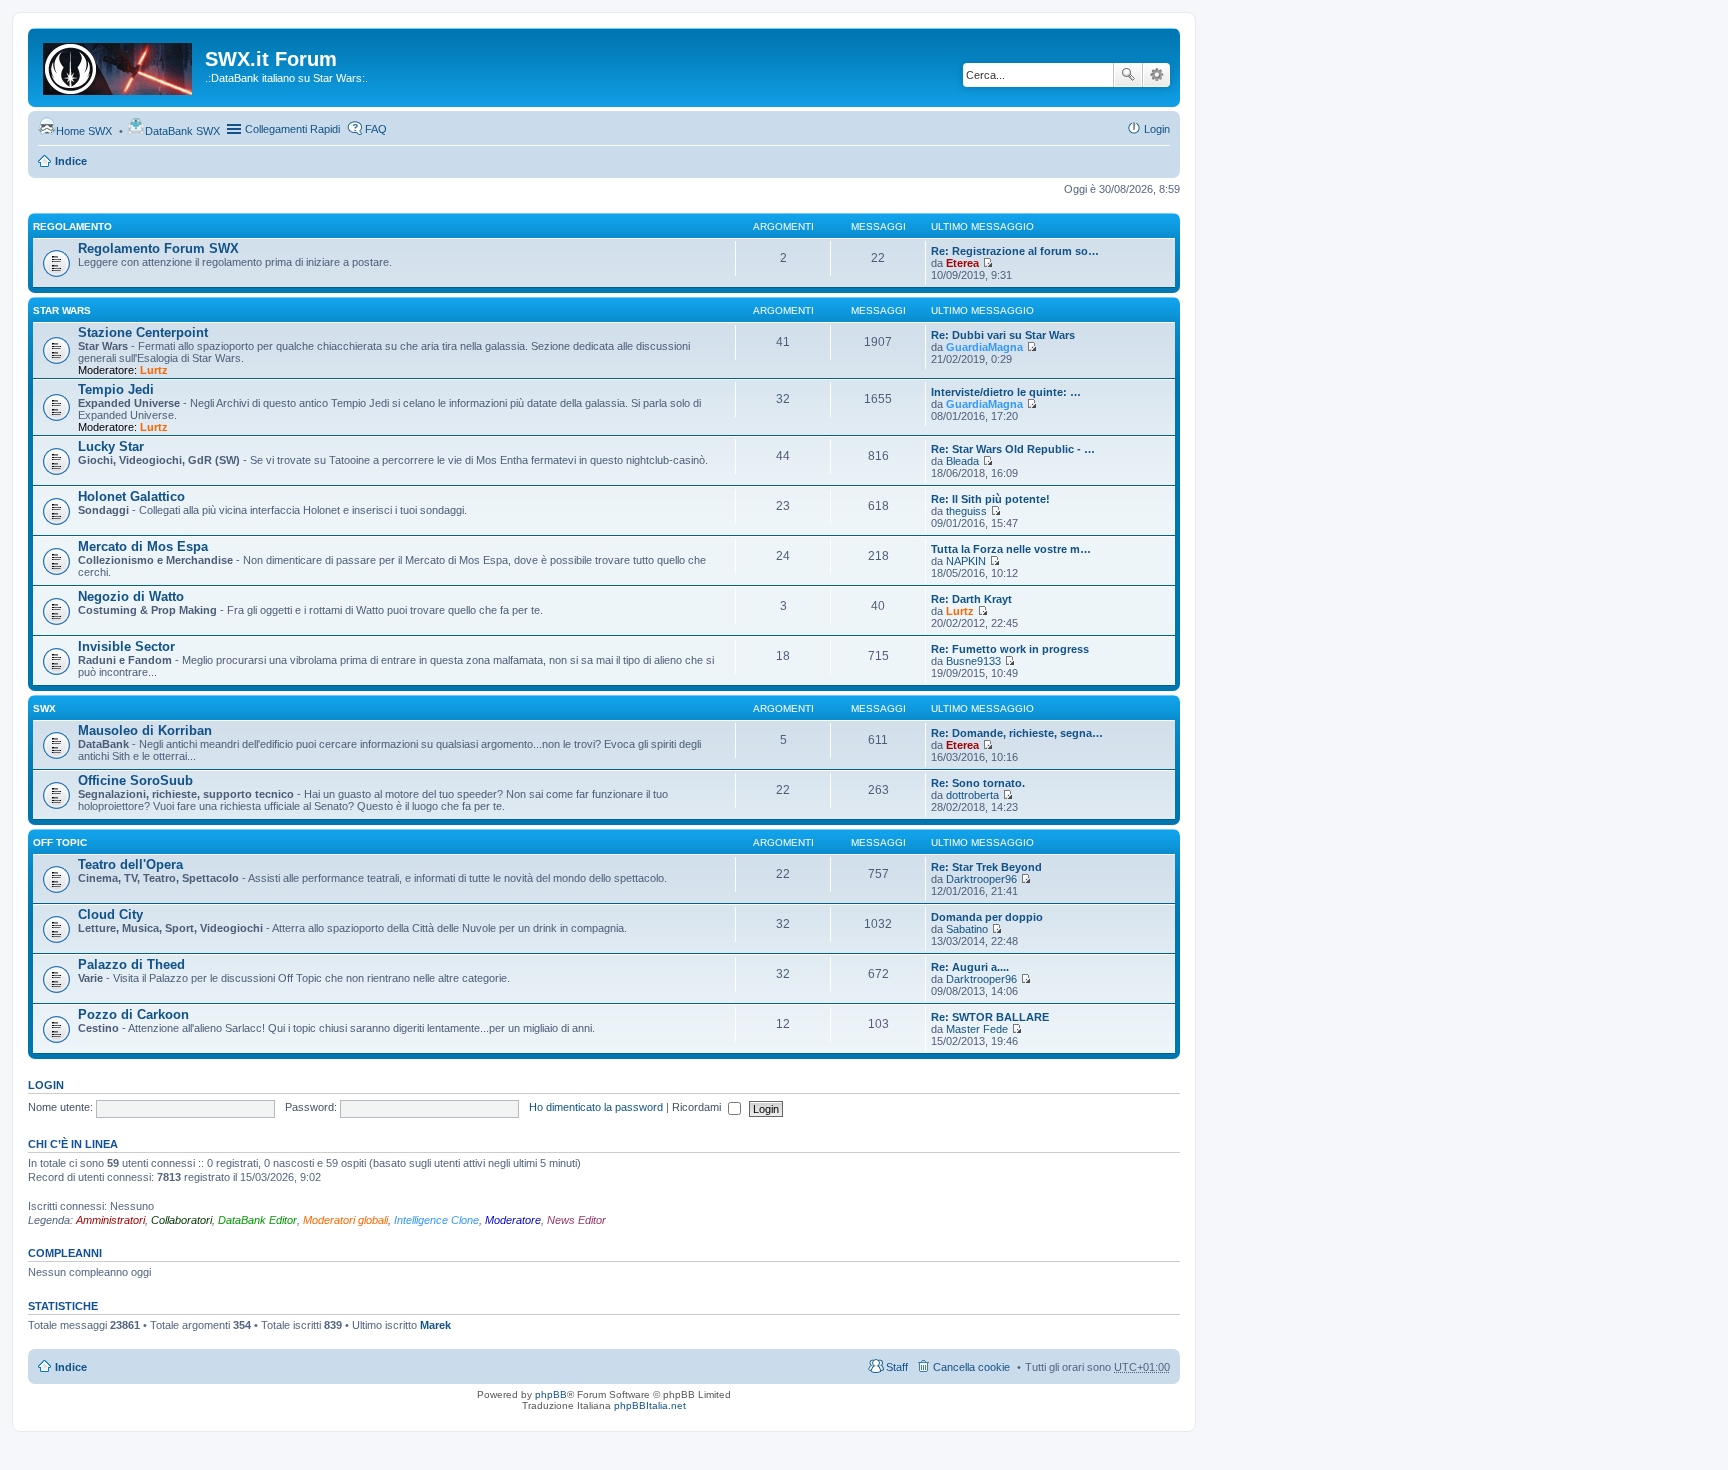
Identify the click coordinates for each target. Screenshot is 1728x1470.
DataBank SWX (182, 131)
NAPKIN (966, 561)
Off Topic (60, 842)
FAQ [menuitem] (376, 129)
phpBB (551, 1394)
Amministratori (110, 1220)
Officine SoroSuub (135, 780)
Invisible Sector (126, 646)
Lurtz (154, 370)
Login (46, 1085)
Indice (71, 161)
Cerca (1128, 75)
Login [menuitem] (1157, 129)
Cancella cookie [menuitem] (971, 1367)
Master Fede (977, 1029)
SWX (44, 708)
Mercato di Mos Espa (143, 546)
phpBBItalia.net (650, 1405)
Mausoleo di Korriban (145, 730)
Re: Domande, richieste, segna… (1017, 733)
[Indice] (119, 65)
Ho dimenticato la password (596, 1107)
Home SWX (84, 131)
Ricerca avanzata (1156, 75)
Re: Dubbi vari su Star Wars (1003, 335)
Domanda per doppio (987, 917)
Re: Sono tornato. (978, 783)
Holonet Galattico (131, 496)
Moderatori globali (345, 1220)
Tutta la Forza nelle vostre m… (1011, 549)
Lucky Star (111, 446)
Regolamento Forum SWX (158, 248)
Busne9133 (973, 661)
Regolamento (72, 226)
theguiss (966, 511)
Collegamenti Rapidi (292, 129)
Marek (435, 1325)
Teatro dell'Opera (130, 864)
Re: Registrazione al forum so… (1015, 251)
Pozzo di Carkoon (133, 1014)
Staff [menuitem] (897, 1367)
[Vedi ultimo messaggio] (987, 263)
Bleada (962, 461)
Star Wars (62, 310)
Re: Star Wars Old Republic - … (1013, 449)
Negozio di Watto (131, 596)
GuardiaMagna (984, 347)
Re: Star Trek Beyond (986, 867)
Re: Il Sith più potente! (990, 499)
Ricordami (698, 1107)
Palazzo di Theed (131, 964)
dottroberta (972, 795)
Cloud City (110, 914)
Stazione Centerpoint (143, 332)
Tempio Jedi (116, 389)
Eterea (962, 263)
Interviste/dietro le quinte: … (1006, 392)
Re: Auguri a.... (970, 967)
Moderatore (513, 1220)
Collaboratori (181, 1220)
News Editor (576, 1220)
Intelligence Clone (436, 1220)
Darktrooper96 (981, 879)
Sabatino (967, 929)
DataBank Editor (257, 1220)
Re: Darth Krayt (971, 599)
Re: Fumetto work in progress (1010, 649)
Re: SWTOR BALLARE (990, 1017)
